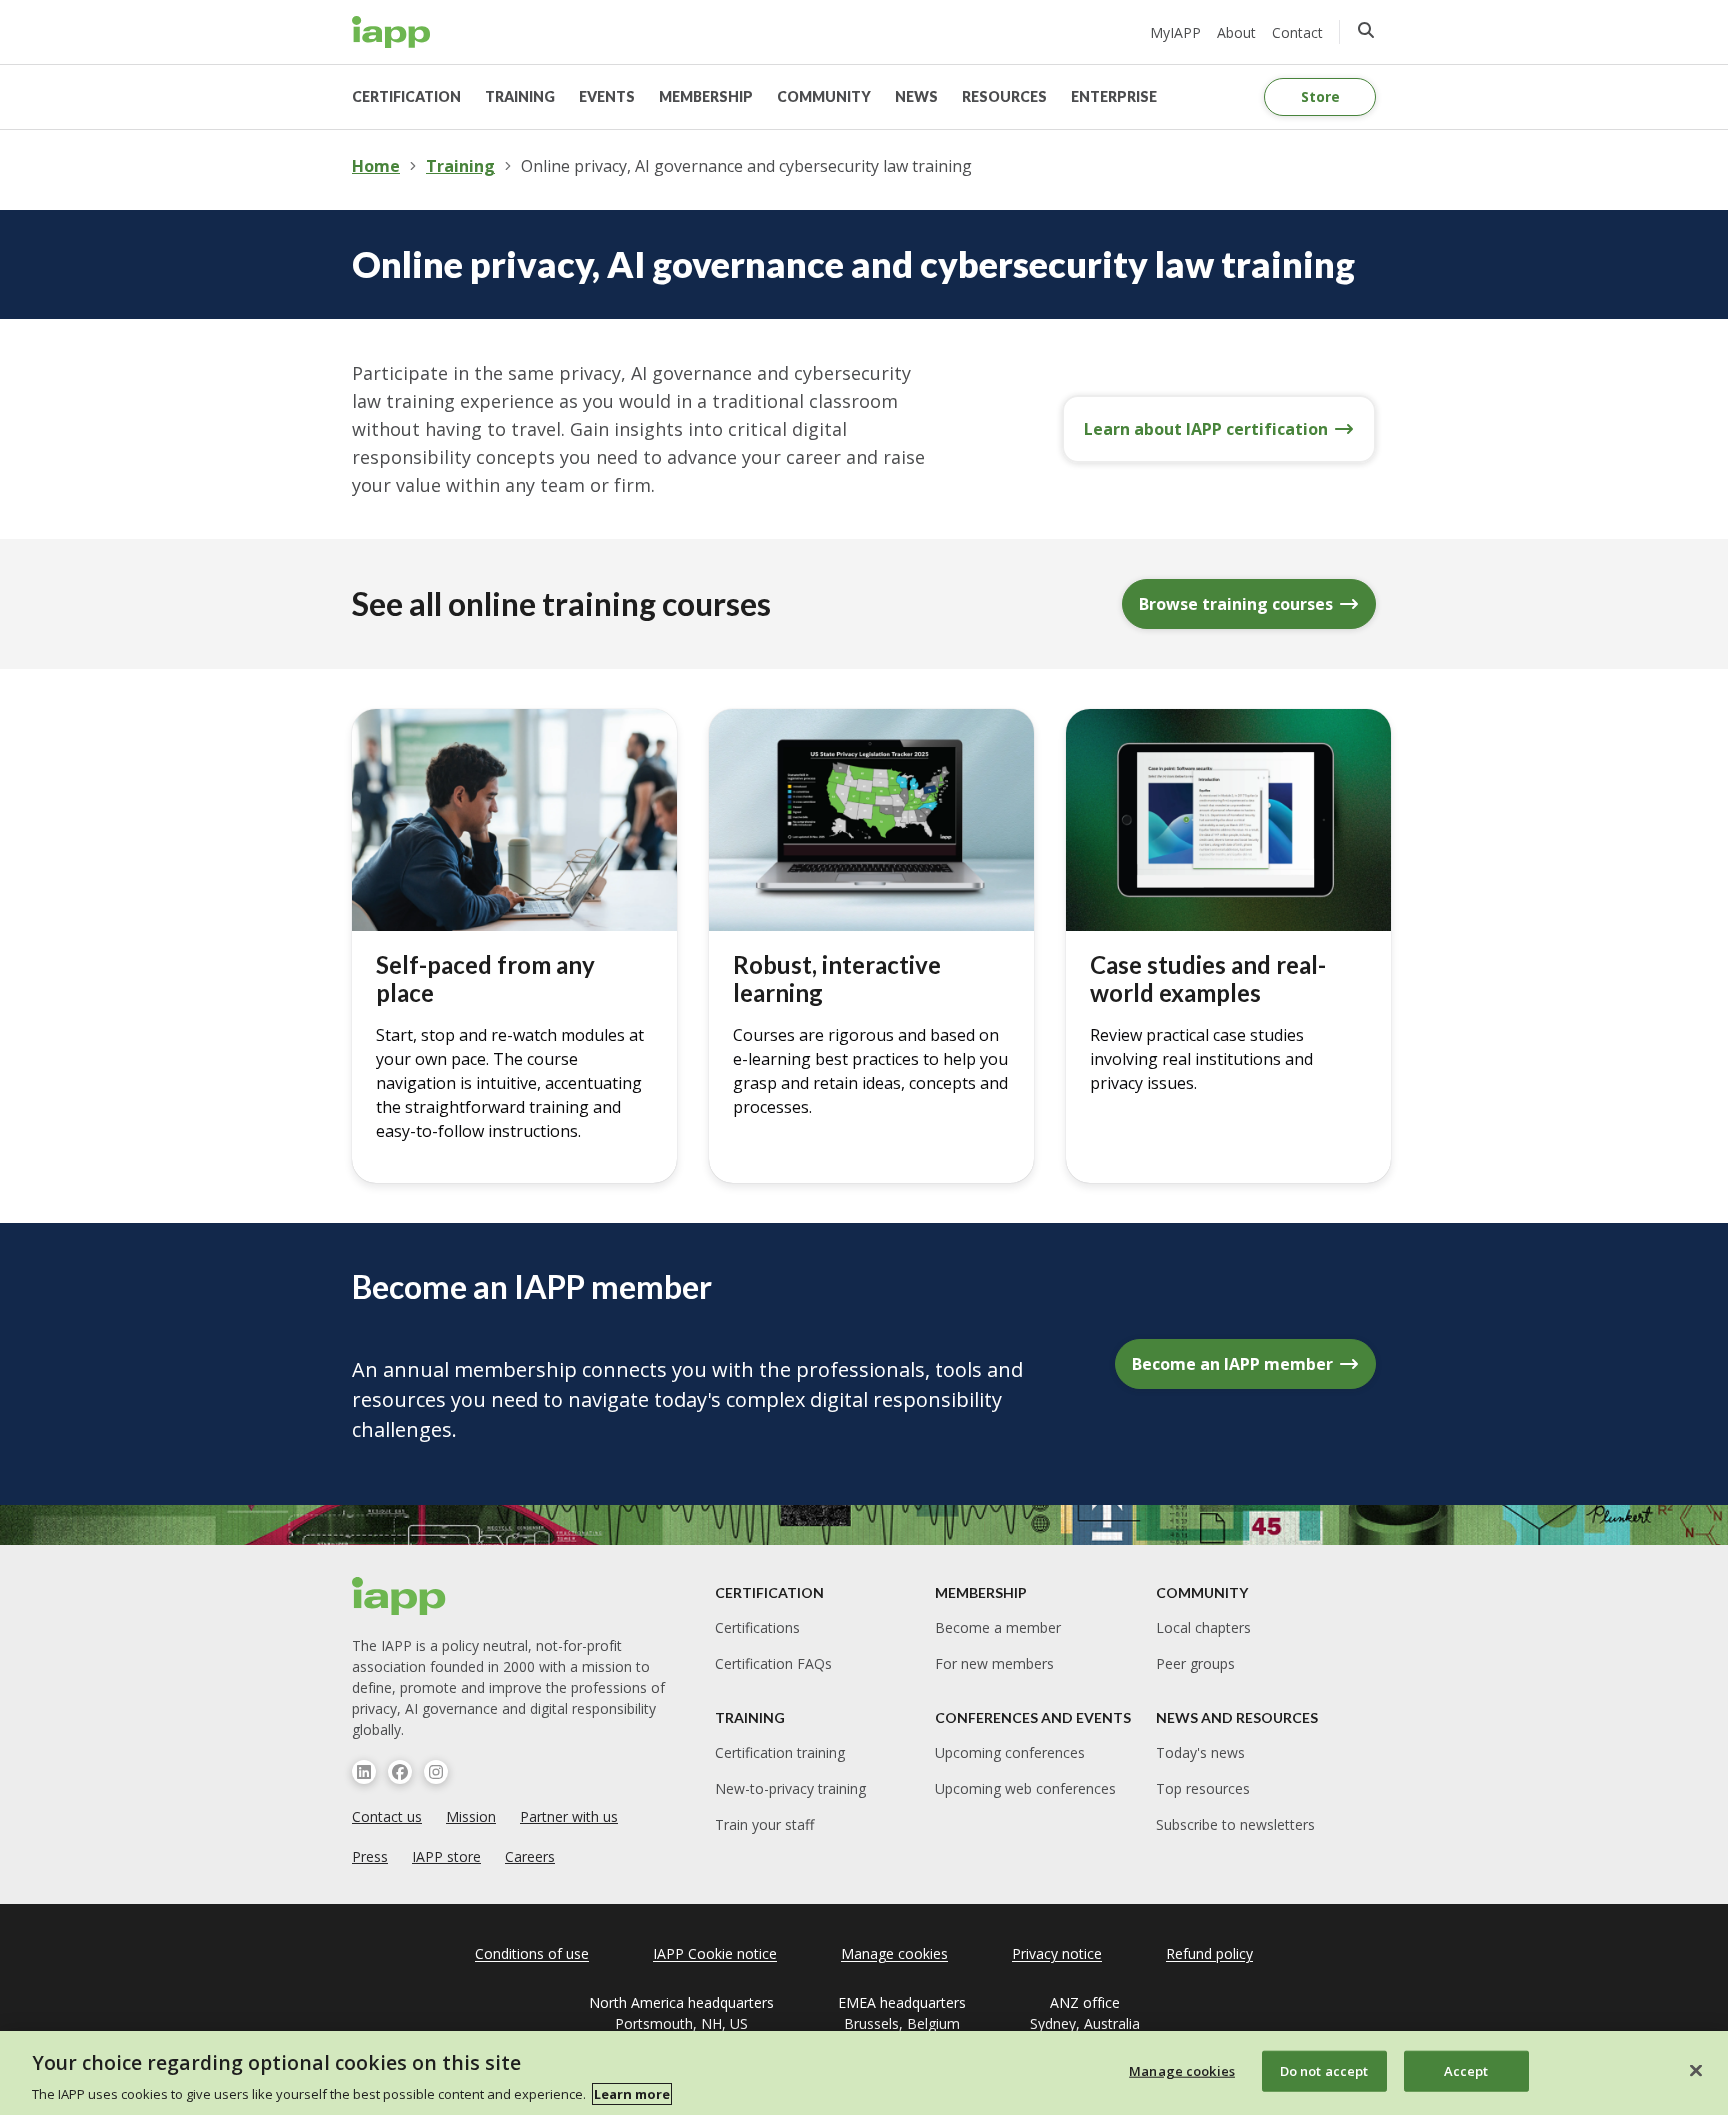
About (1236, 32)
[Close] (1696, 2070)
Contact (1297, 32)
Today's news (1200, 1752)
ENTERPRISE (1114, 96)
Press (370, 1856)
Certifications (757, 1627)
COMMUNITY (824, 96)
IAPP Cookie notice (715, 1953)
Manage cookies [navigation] (894, 1953)
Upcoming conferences (1010, 1752)
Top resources (1203, 1788)
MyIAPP (1175, 32)
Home (376, 166)
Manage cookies (1182, 2070)
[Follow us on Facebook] (400, 1772)
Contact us (387, 1816)
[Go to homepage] (391, 32)
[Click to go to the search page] (1366, 30)
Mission (471, 1816)
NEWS (916, 96)
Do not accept (1324, 2070)
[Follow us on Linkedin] (364, 1772)
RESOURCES (1004, 96)
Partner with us (569, 1816)
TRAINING (520, 96)
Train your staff (764, 1824)
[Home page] (399, 1596)
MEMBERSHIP (706, 96)
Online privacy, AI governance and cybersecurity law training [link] (746, 166)
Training (460, 166)
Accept (1466, 2070)
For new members (994, 1663)
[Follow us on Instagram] (436, 1772)
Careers (530, 1856)
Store (1320, 96)
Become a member (998, 1627)
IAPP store (446, 1856)
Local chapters (1203, 1627)
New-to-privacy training (790, 1788)
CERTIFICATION (406, 96)
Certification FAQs (773, 1663)
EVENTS (607, 96)
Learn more (632, 2094)
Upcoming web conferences (1025, 1788)
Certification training (780, 1752)
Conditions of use (532, 1953)
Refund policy (1209, 1953)
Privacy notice (1057, 1953)
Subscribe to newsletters (1235, 1824)
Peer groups (1195, 1663)
